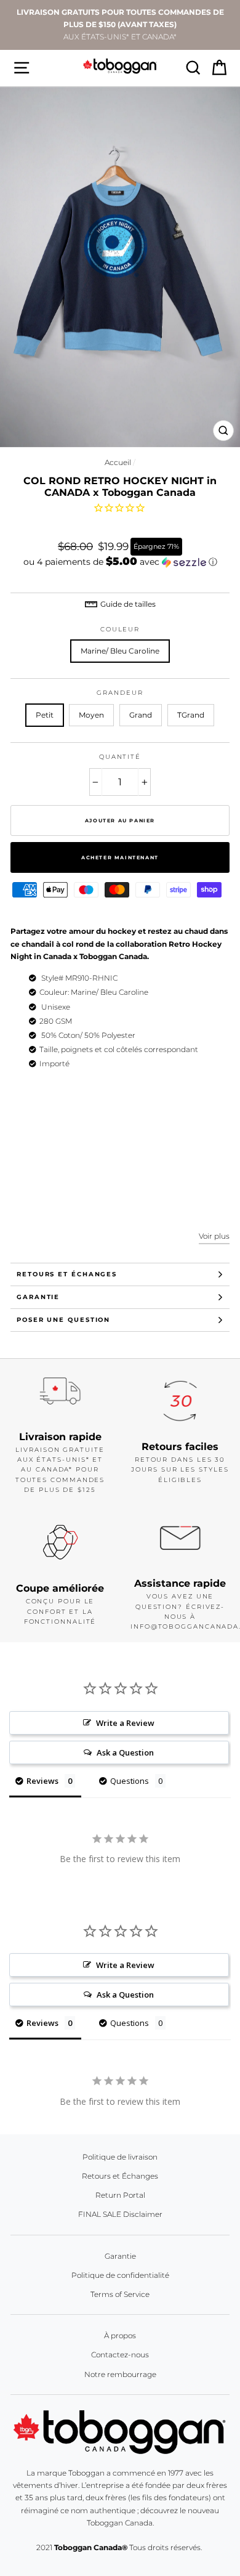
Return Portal (120, 2195)
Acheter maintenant (120, 857)
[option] (120, 25)
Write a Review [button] (125, 1723)
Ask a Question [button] (125, 1752)
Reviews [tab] (42, 1781)
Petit (45, 715)
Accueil (118, 462)
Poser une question (63, 1320)
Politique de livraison (120, 2157)
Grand (141, 715)
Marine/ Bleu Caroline (120, 651)
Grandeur (120, 693)
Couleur (120, 629)
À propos (120, 2335)
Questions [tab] (130, 1781)
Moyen (91, 715)
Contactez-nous (120, 2355)
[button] (120, 562)
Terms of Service (120, 2294)
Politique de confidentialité (120, 2275)
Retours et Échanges (67, 1274)
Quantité (120, 757)
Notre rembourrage (120, 2374)
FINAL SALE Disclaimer (120, 2214)
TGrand (191, 715)
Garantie (38, 1297)
